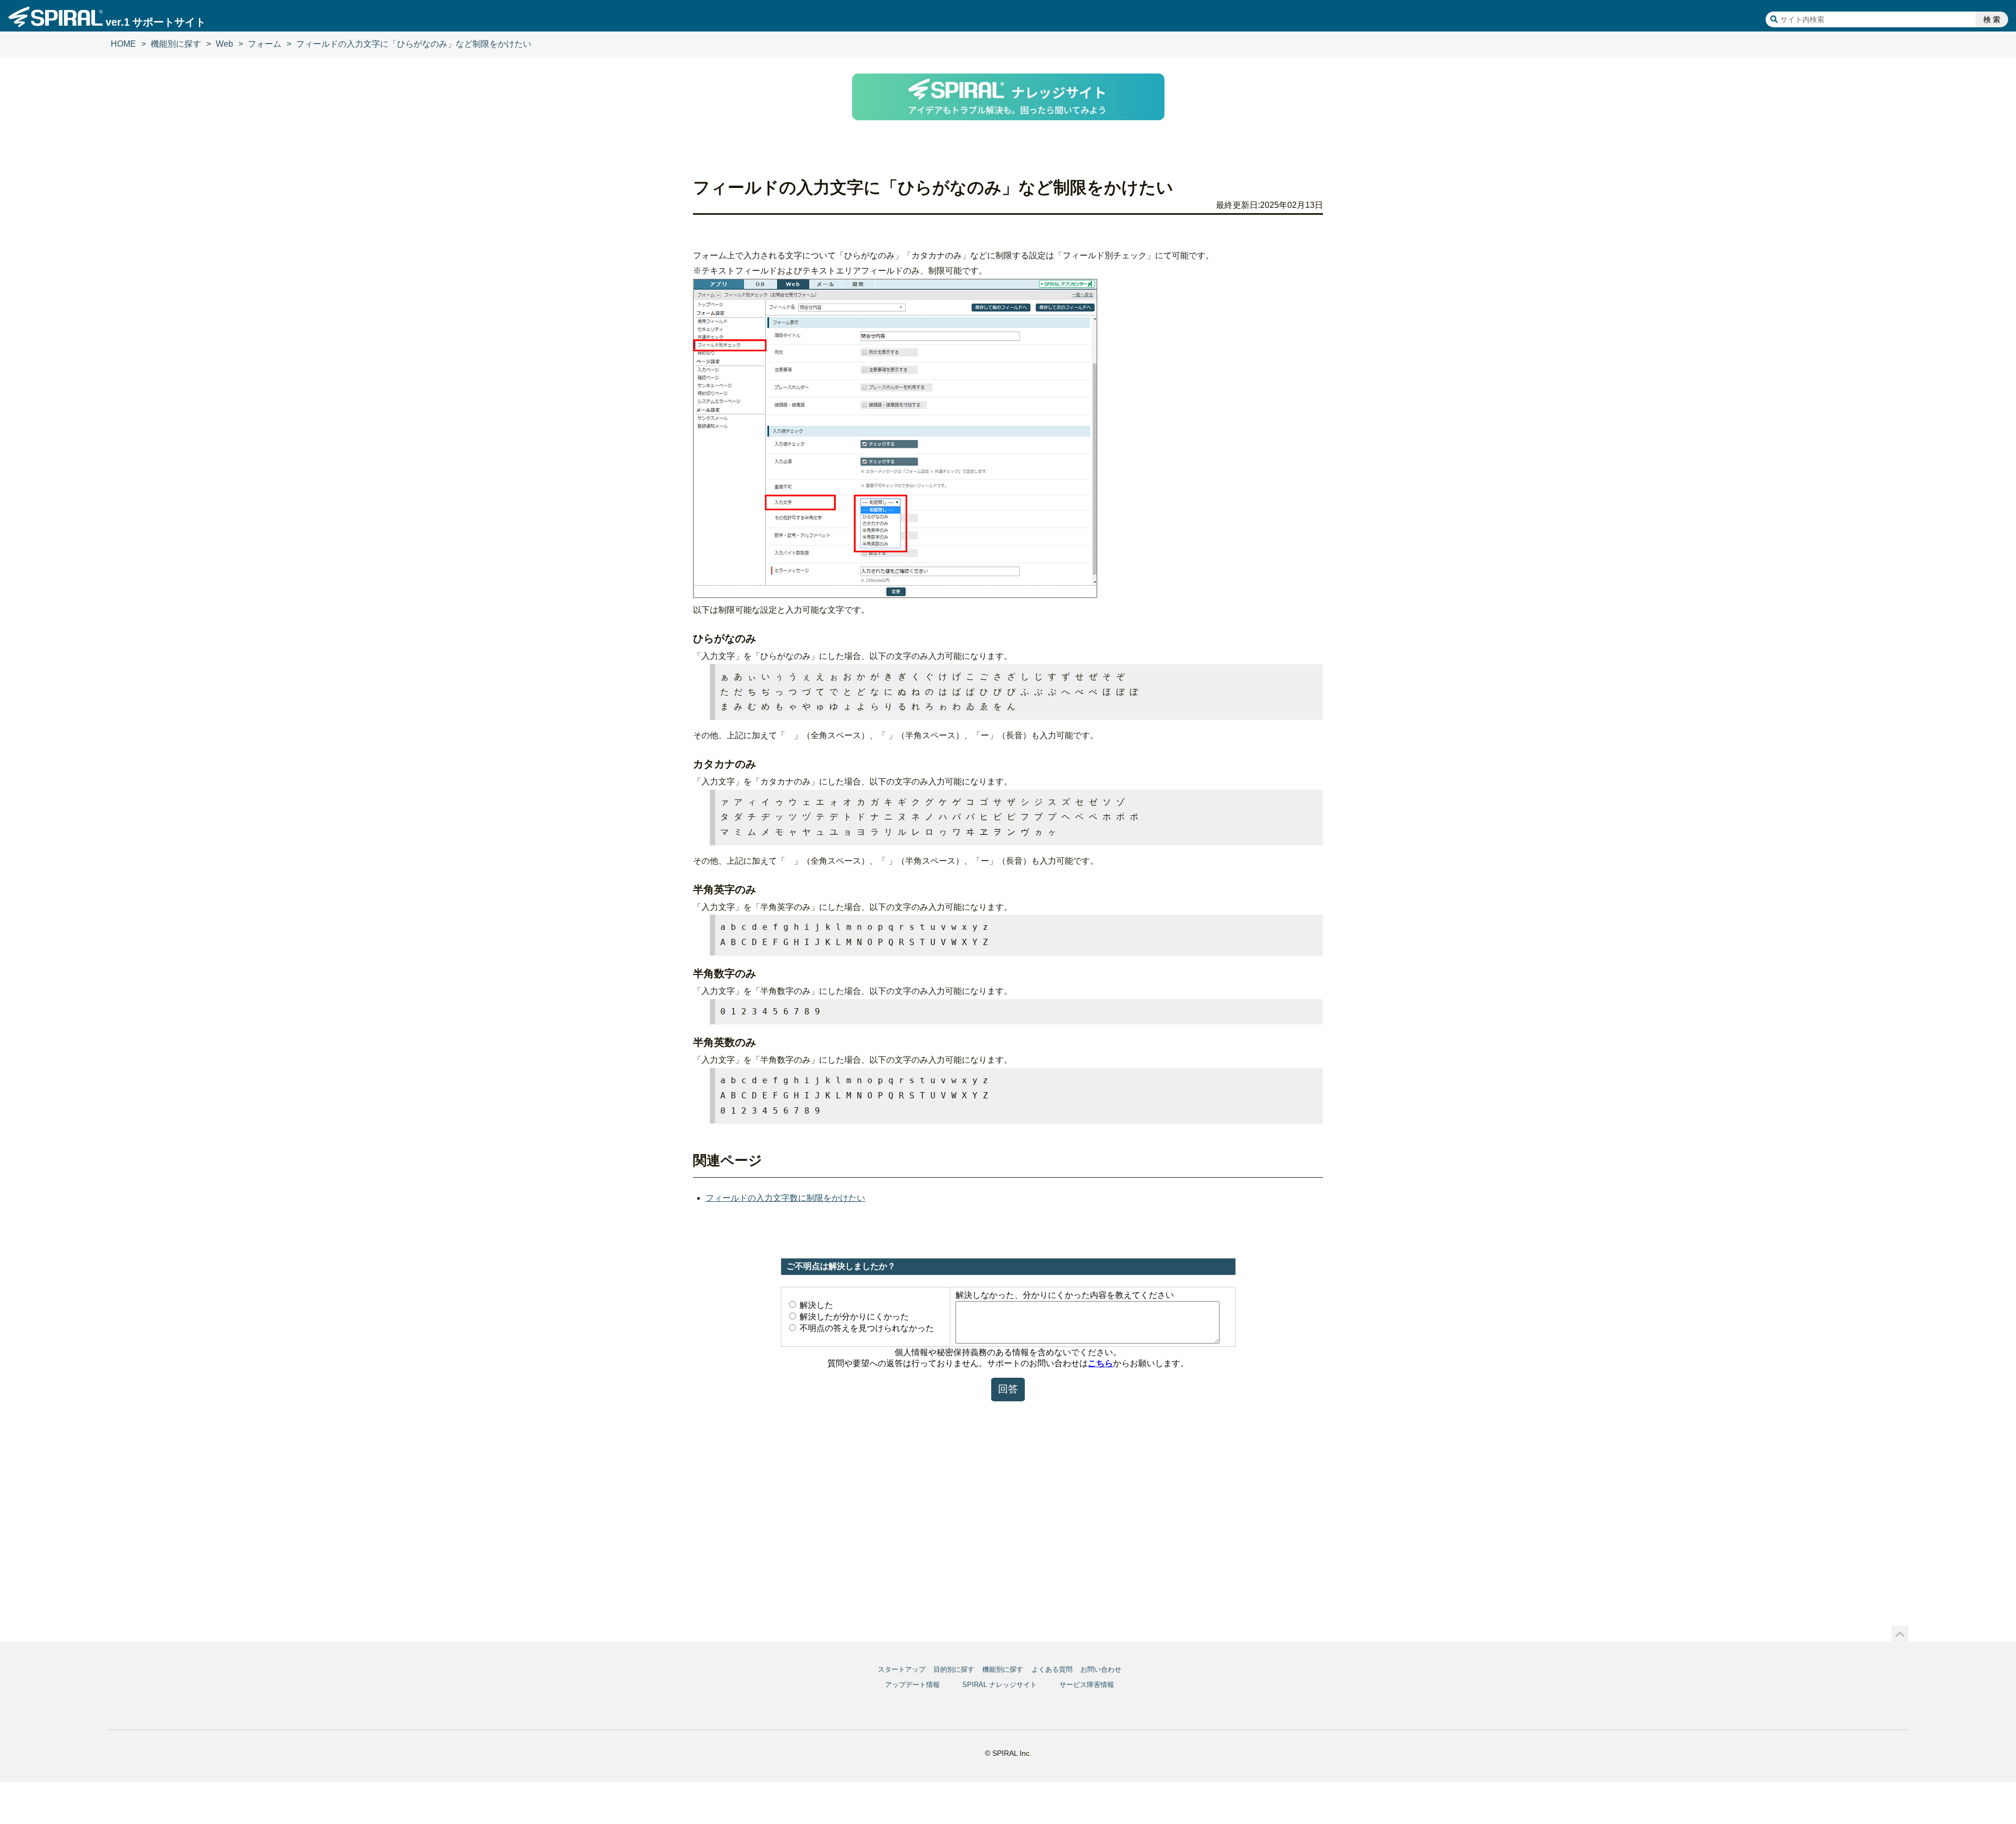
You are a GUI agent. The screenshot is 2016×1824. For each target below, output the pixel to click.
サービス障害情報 (1087, 1685)
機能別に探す (176, 44)
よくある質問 (1052, 1669)
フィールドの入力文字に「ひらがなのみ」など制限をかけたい (414, 44)
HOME (123, 44)
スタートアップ (902, 1669)
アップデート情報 (912, 1685)
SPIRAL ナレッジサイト (1000, 1685)
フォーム (265, 44)
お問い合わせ (1101, 1669)
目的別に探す (954, 1669)
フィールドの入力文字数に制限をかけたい (785, 1198)
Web (224, 44)
